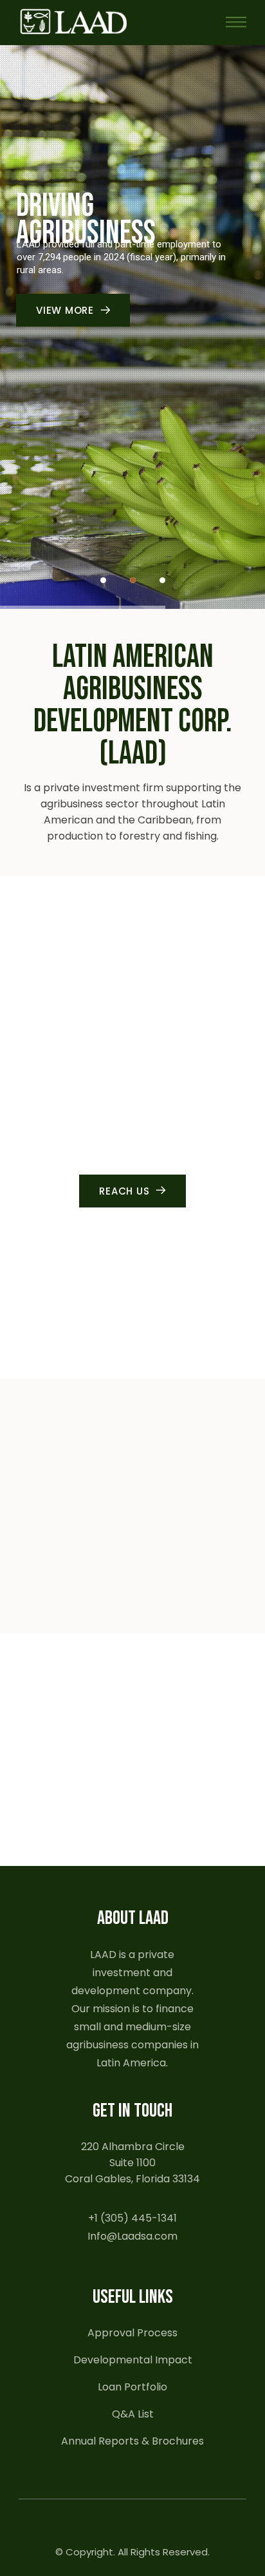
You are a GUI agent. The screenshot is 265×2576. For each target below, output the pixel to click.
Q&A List (133, 2414)
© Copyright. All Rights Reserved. (132, 2552)
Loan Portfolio (132, 2387)
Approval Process (132, 2333)
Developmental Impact (133, 2360)
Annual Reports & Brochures (132, 2441)
